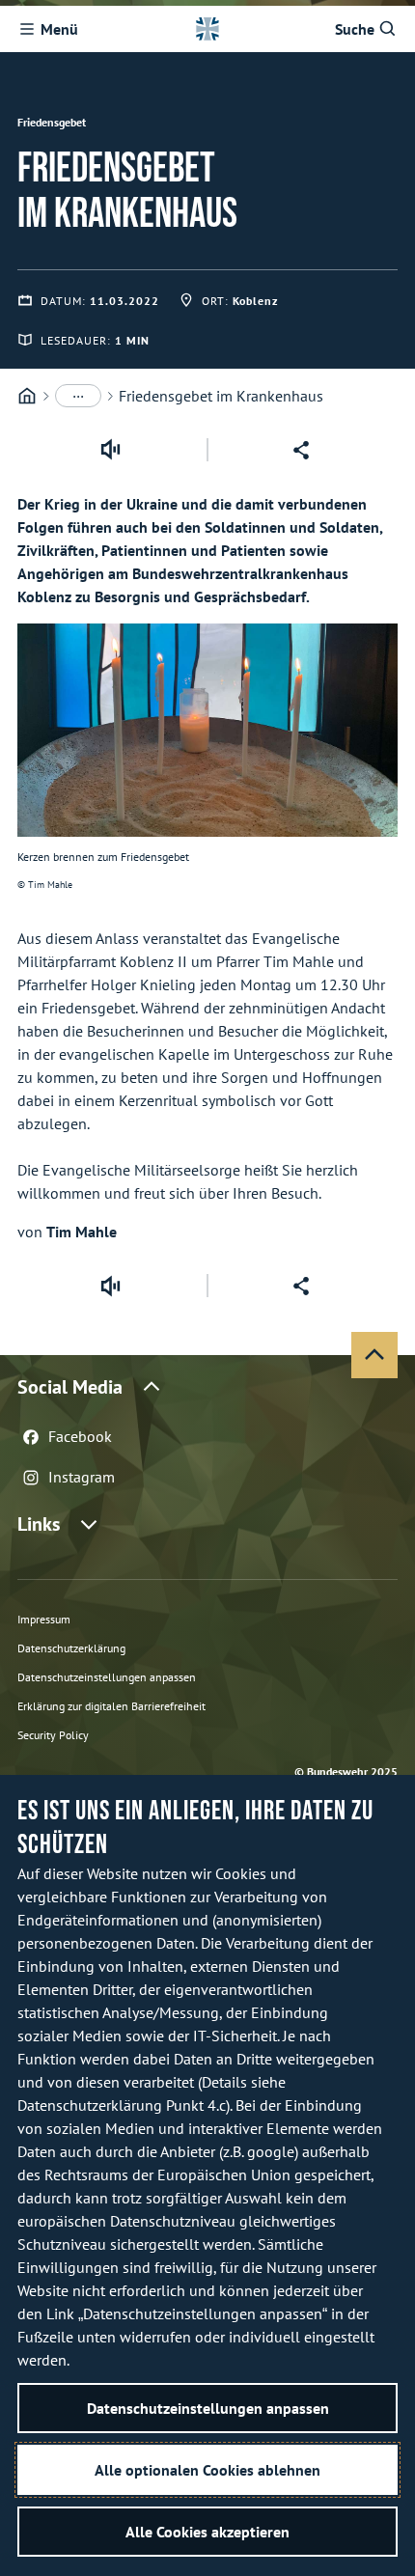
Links (39, 1524)
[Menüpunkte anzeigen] (78, 396)
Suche (355, 29)
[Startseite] (27, 396)
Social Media (70, 1387)
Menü (59, 29)
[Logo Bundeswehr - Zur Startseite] (207, 29)
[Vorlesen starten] (110, 450)
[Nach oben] (374, 1355)
